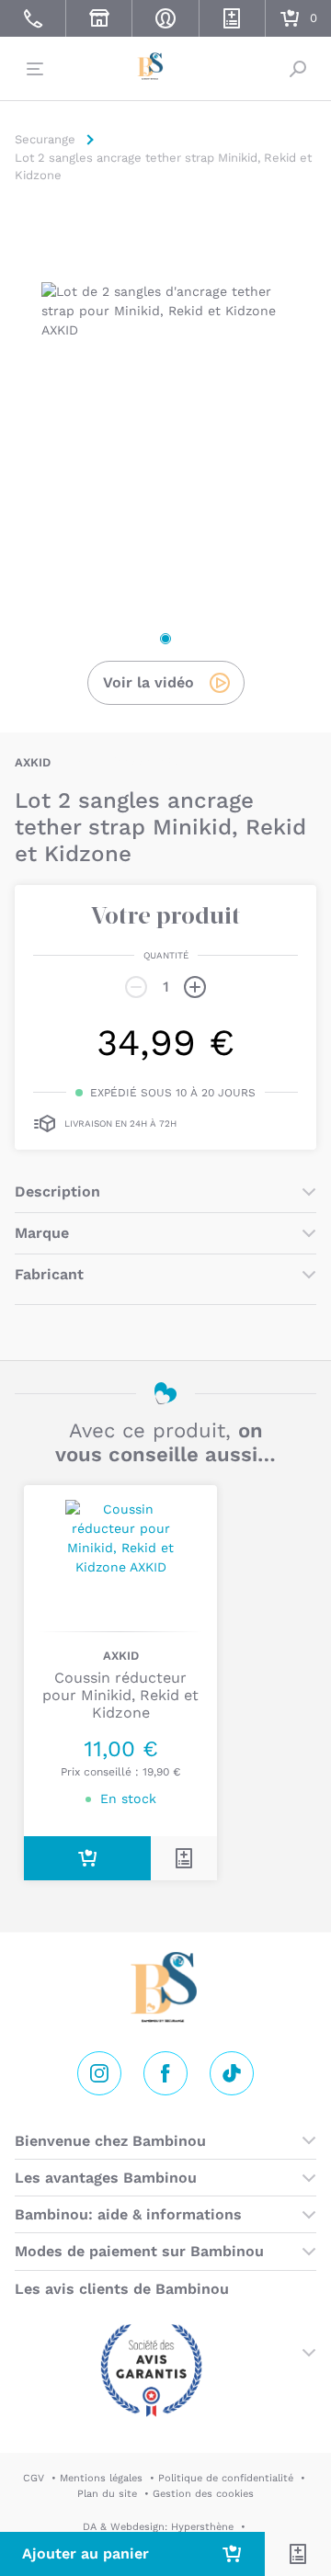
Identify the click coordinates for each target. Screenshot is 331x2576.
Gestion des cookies (203, 2494)
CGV (34, 2478)
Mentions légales (101, 2478)
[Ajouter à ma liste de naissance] (298, 2554)
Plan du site (107, 2494)
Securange (165, 66)
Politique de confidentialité (226, 2478)
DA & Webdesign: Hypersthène (158, 2527)
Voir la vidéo (148, 682)
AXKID (33, 762)
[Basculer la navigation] (33, 69)
